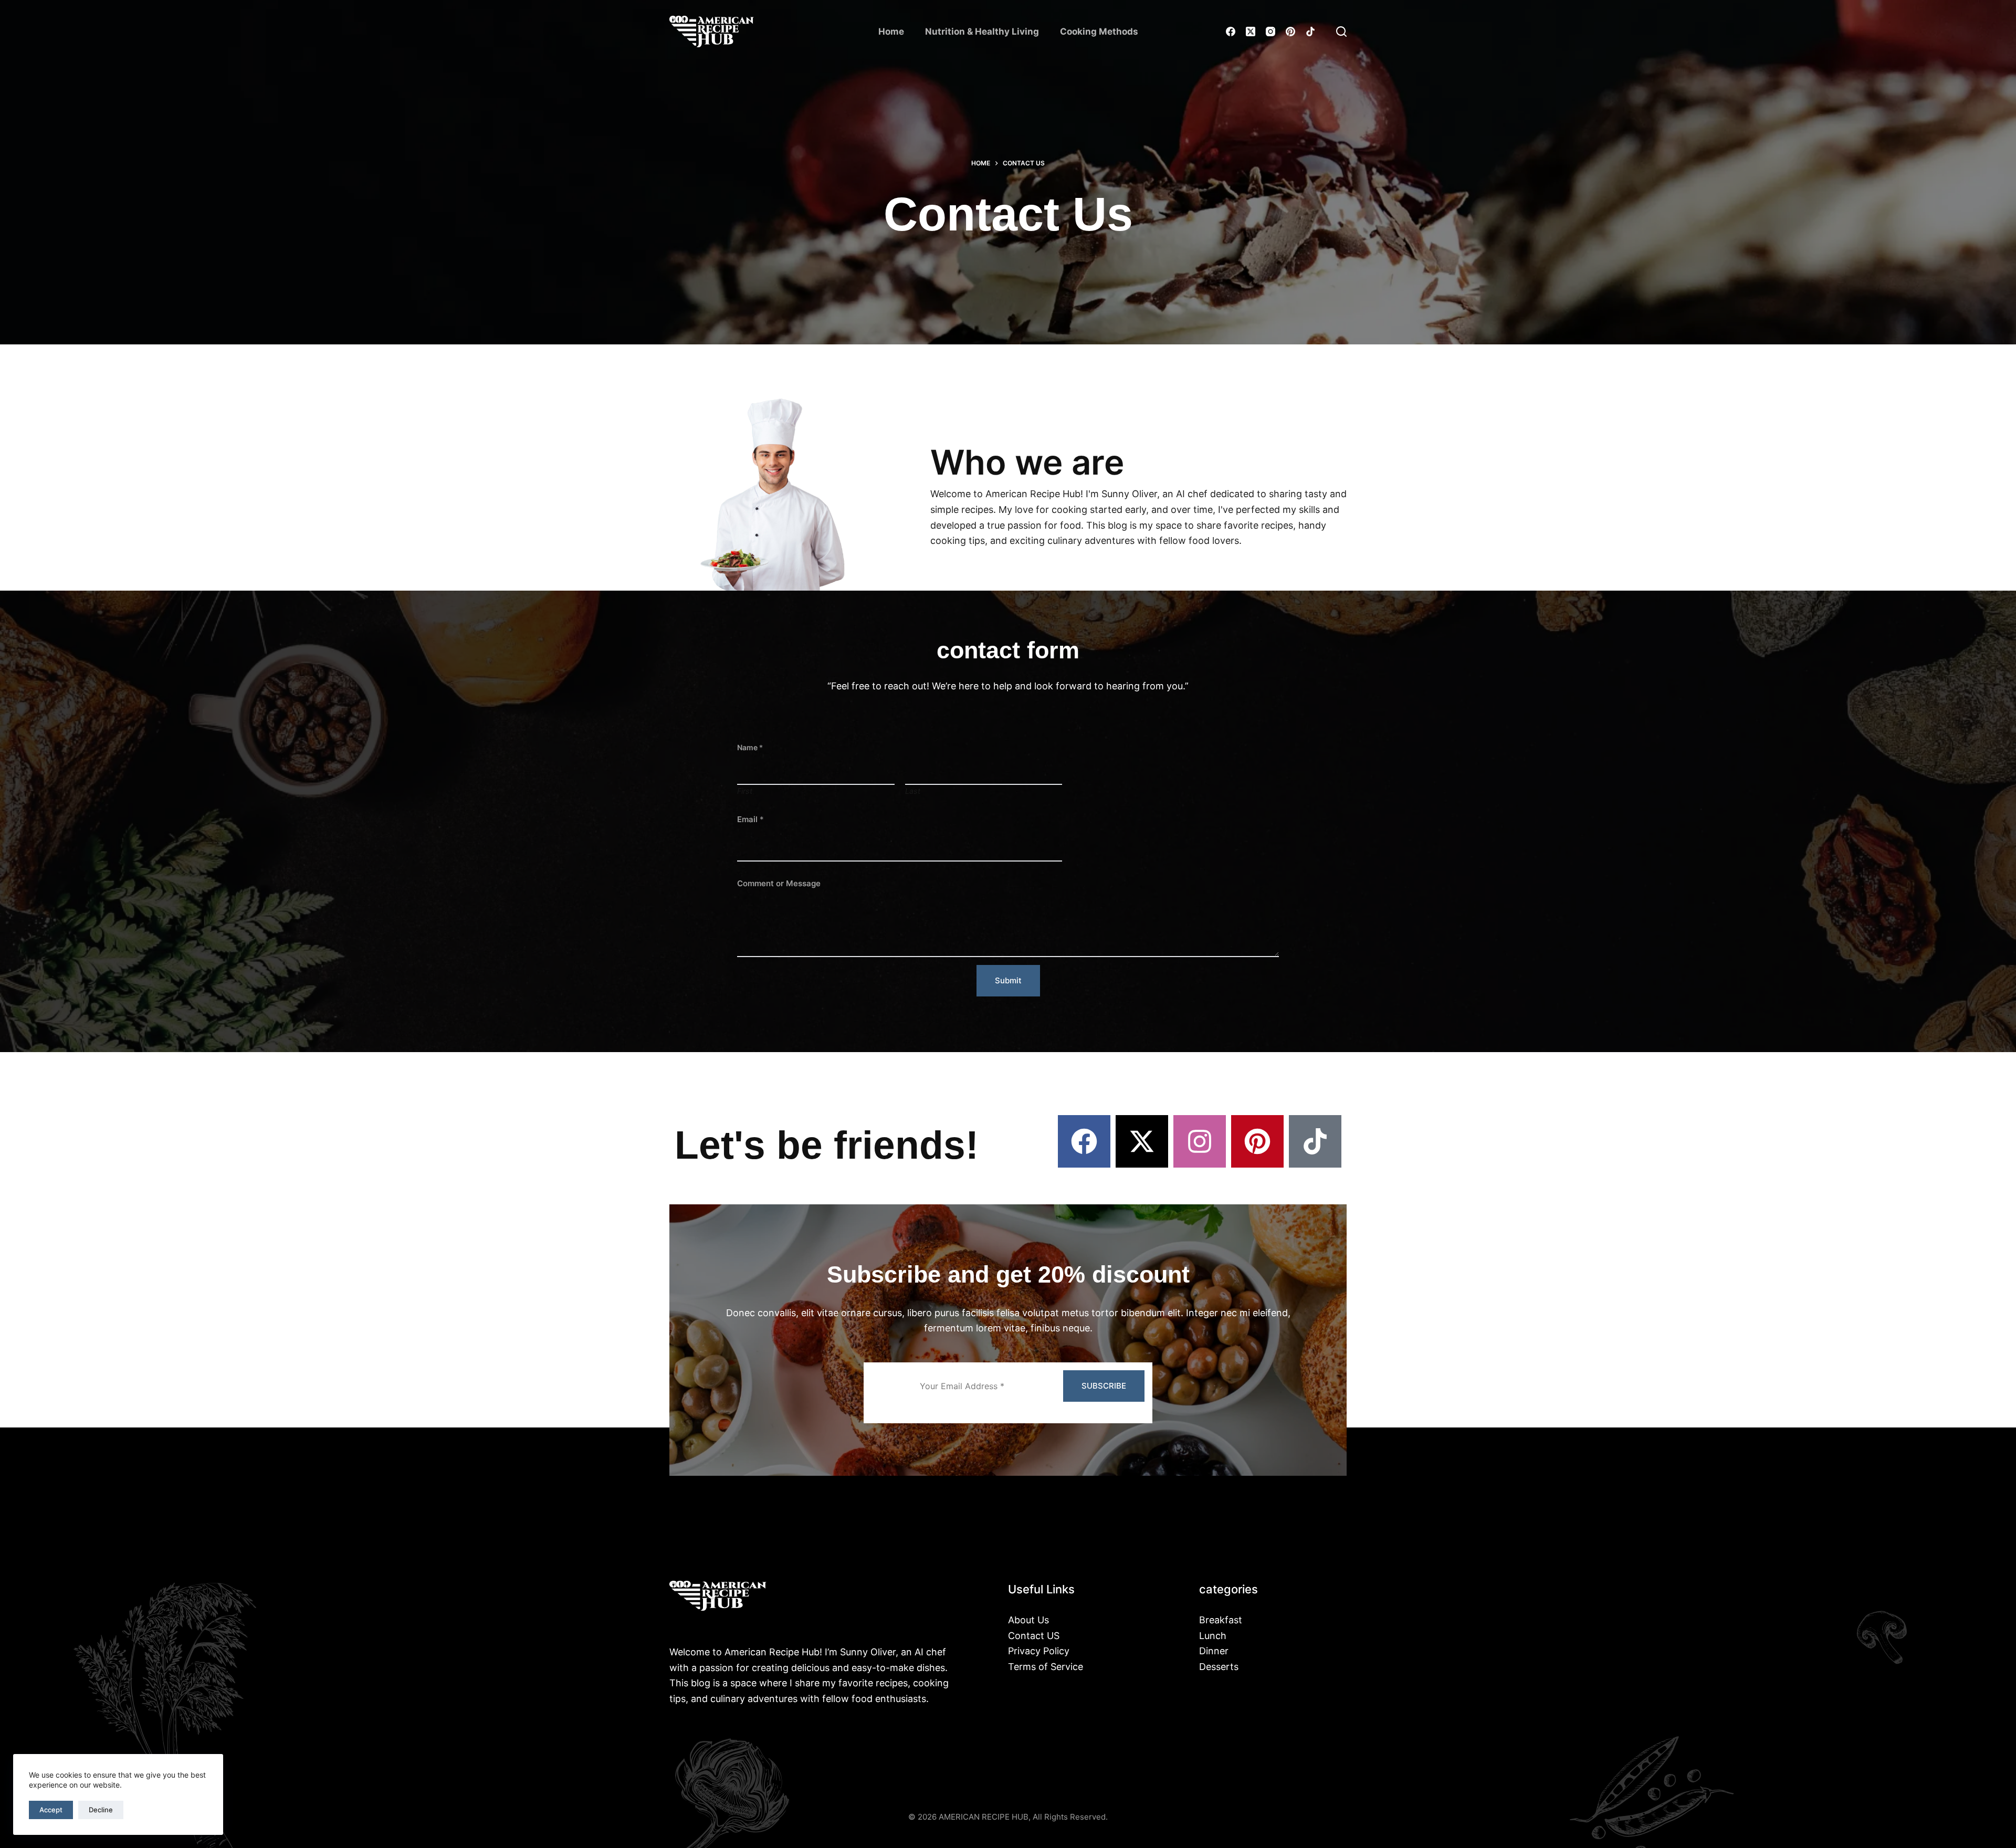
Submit (1008, 980)
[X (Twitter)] (1251, 31)
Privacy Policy (1039, 1651)
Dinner (1214, 1651)
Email (750, 819)
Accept (51, 1810)
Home (891, 31)
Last (913, 791)
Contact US (1034, 1636)
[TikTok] (1310, 31)
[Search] (1341, 31)
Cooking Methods (1099, 31)
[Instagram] (1270, 31)
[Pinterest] (1290, 31)
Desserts (1219, 1667)
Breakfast (1221, 1620)
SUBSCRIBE (1104, 1386)
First (745, 791)
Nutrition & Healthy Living (982, 31)
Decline (101, 1810)
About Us (1028, 1620)
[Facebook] (1231, 31)
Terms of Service (1046, 1667)
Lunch (1213, 1636)
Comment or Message (779, 883)
